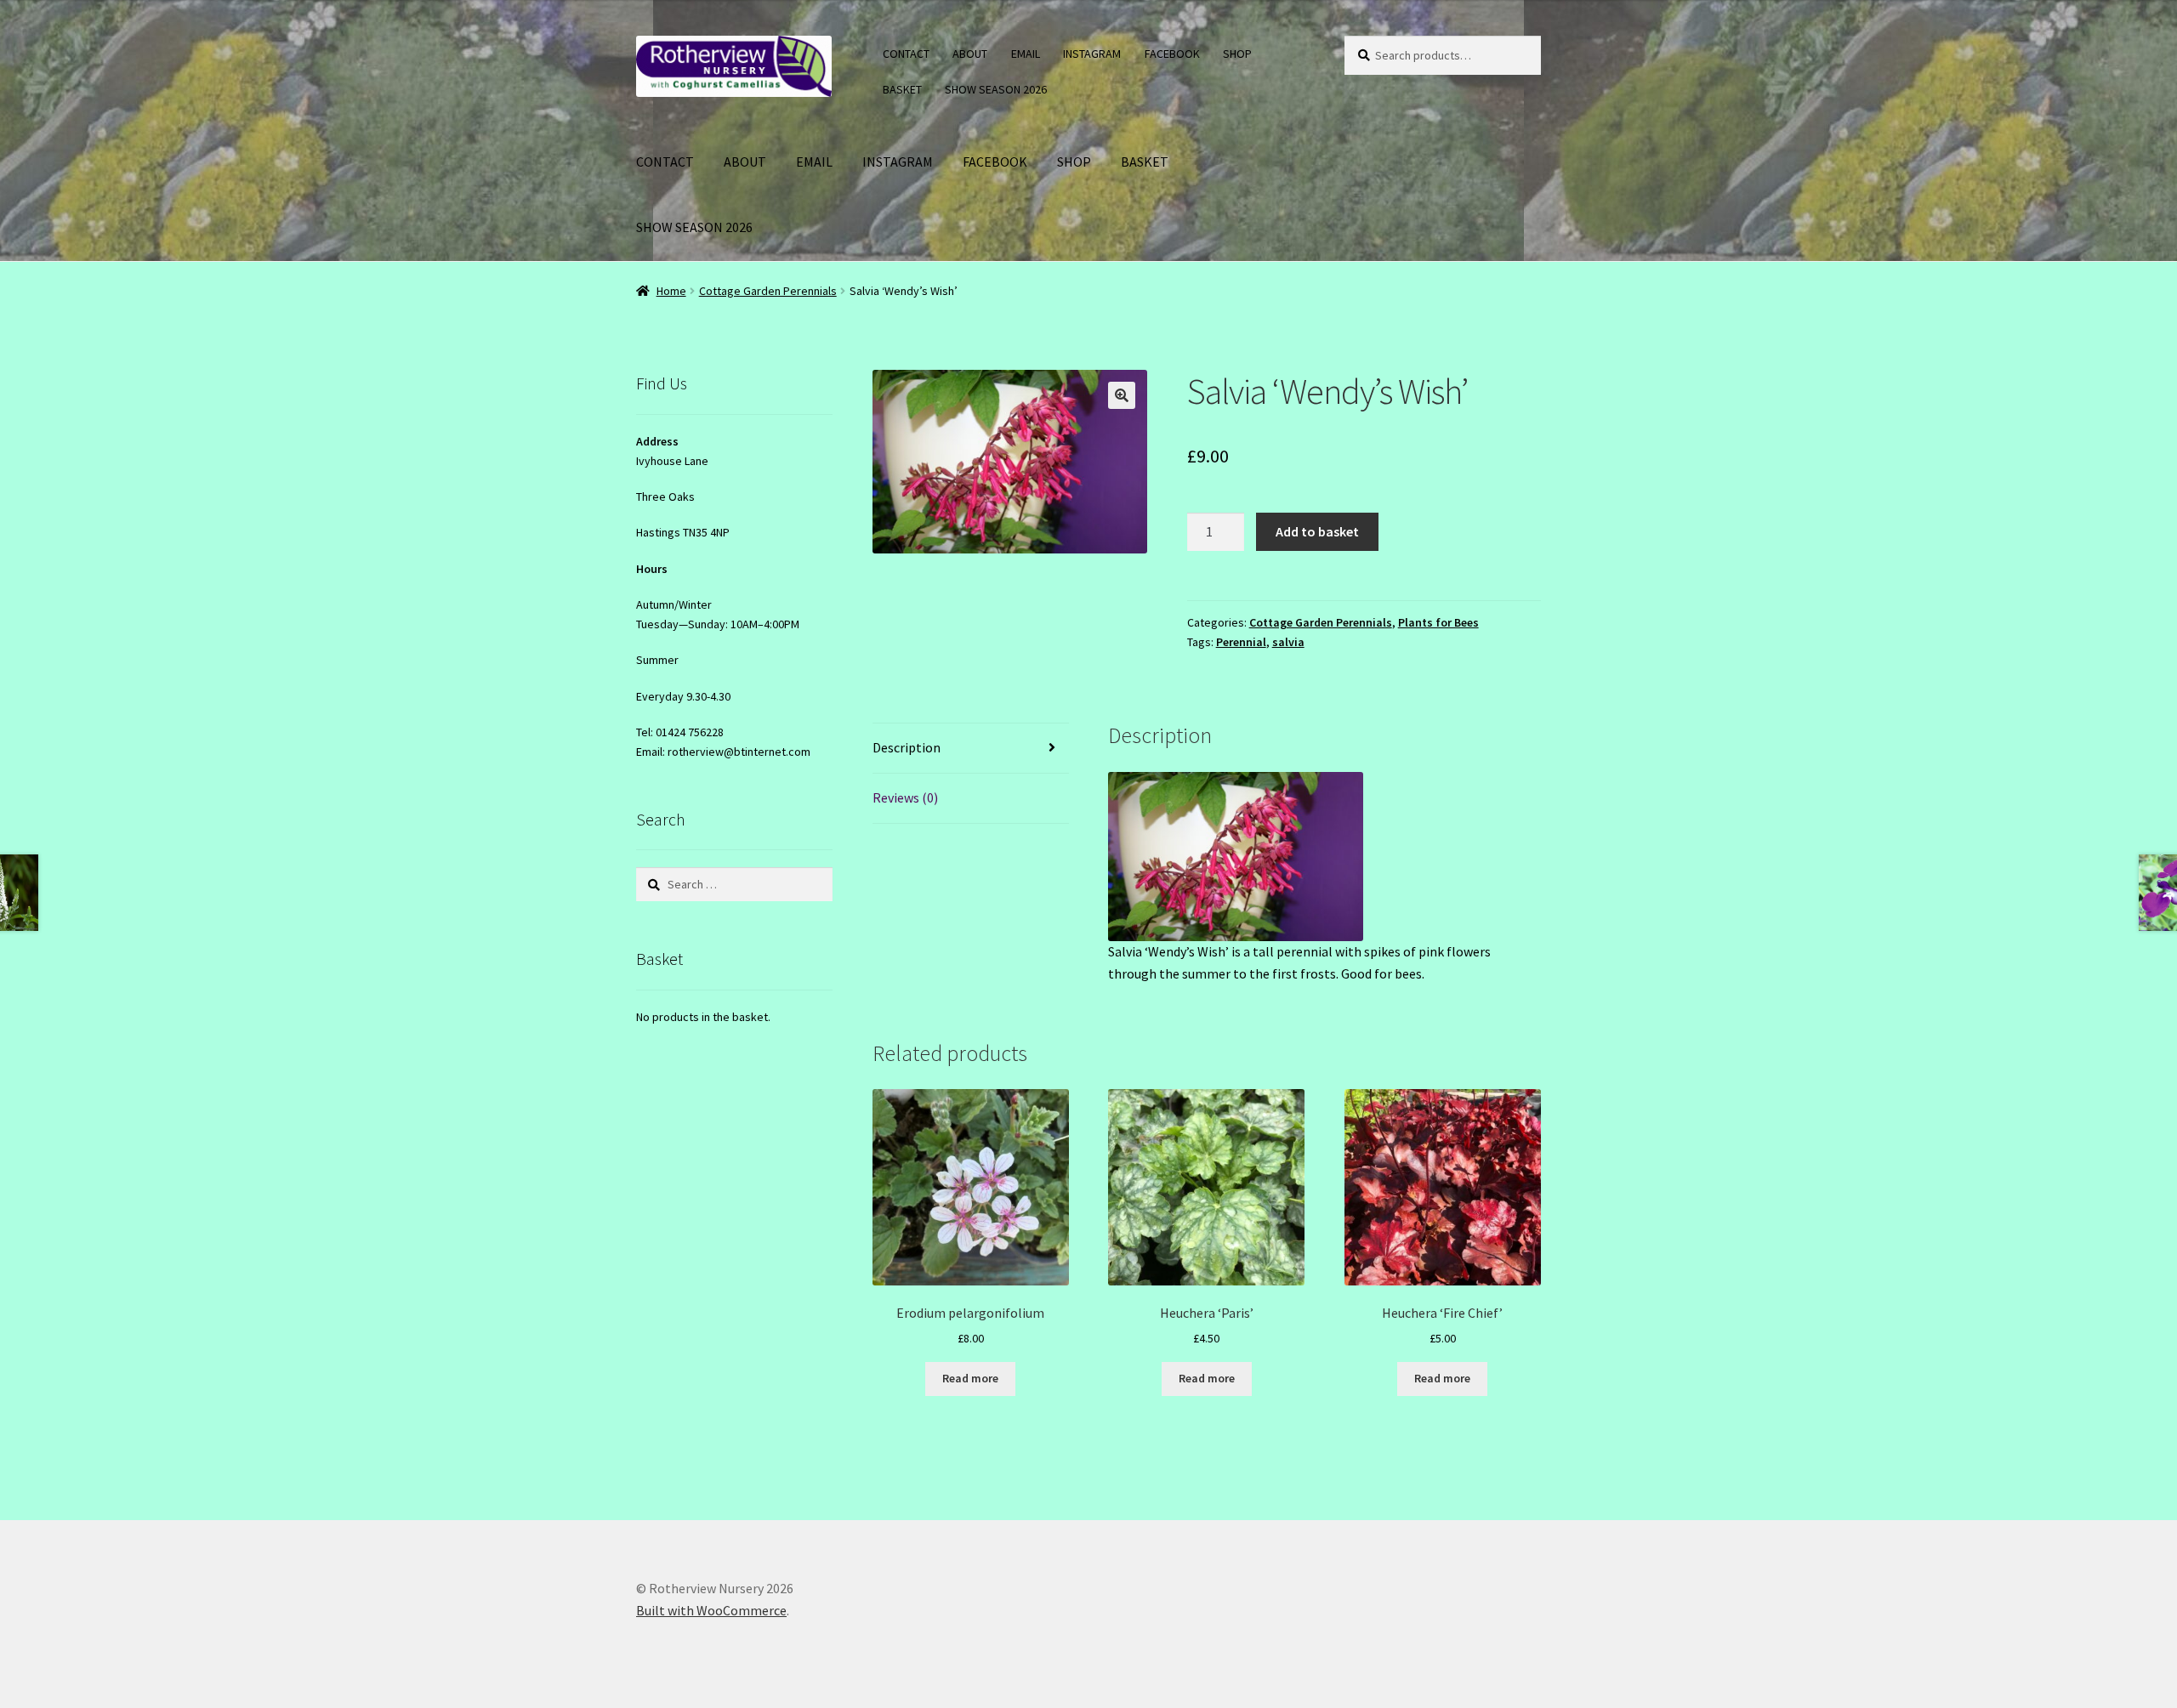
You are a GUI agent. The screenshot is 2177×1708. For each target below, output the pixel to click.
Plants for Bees (1438, 622)
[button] (1122, 395)
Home (671, 291)
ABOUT (970, 54)
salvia (1288, 642)
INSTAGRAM (1092, 54)
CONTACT (906, 54)
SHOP (1237, 54)
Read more (970, 1378)
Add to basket (1317, 531)
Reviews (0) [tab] (905, 797)
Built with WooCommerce (711, 1610)
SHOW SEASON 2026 (996, 89)
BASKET (902, 89)
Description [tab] (907, 747)
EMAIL (1026, 54)
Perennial (1241, 642)
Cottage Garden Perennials (768, 291)
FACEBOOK (1172, 54)
